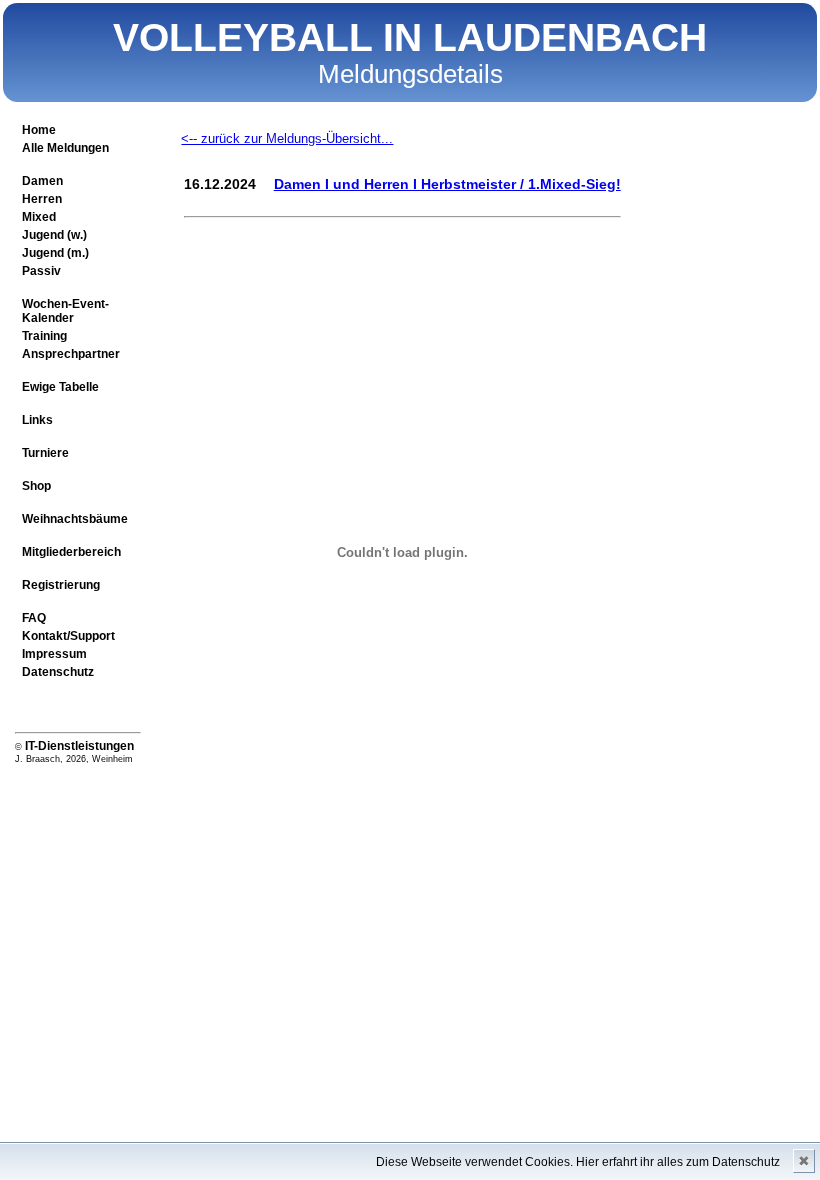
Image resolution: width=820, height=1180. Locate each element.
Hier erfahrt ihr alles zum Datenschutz (678, 1162)
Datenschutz (58, 672)
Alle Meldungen (65, 148)
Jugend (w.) (54, 235)
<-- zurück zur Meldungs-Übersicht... (287, 138)
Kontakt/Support (68, 636)
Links (37, 420)
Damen (42, 181)
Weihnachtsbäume (75, 519)
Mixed (39, 217)
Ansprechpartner (71, 354)
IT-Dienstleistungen (79, 746)
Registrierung (61, 585)
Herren (42, 199)
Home (39, 130)
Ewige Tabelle (60, 387)
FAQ (34, 618)
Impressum (54, 654)
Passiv (41, 271)
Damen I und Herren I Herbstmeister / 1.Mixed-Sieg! (447, 184)
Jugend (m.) (55, 253)
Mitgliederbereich (71, 552)
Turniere (45, 453)
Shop (36, 486)
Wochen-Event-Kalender (65, 311)
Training (44, 336)
